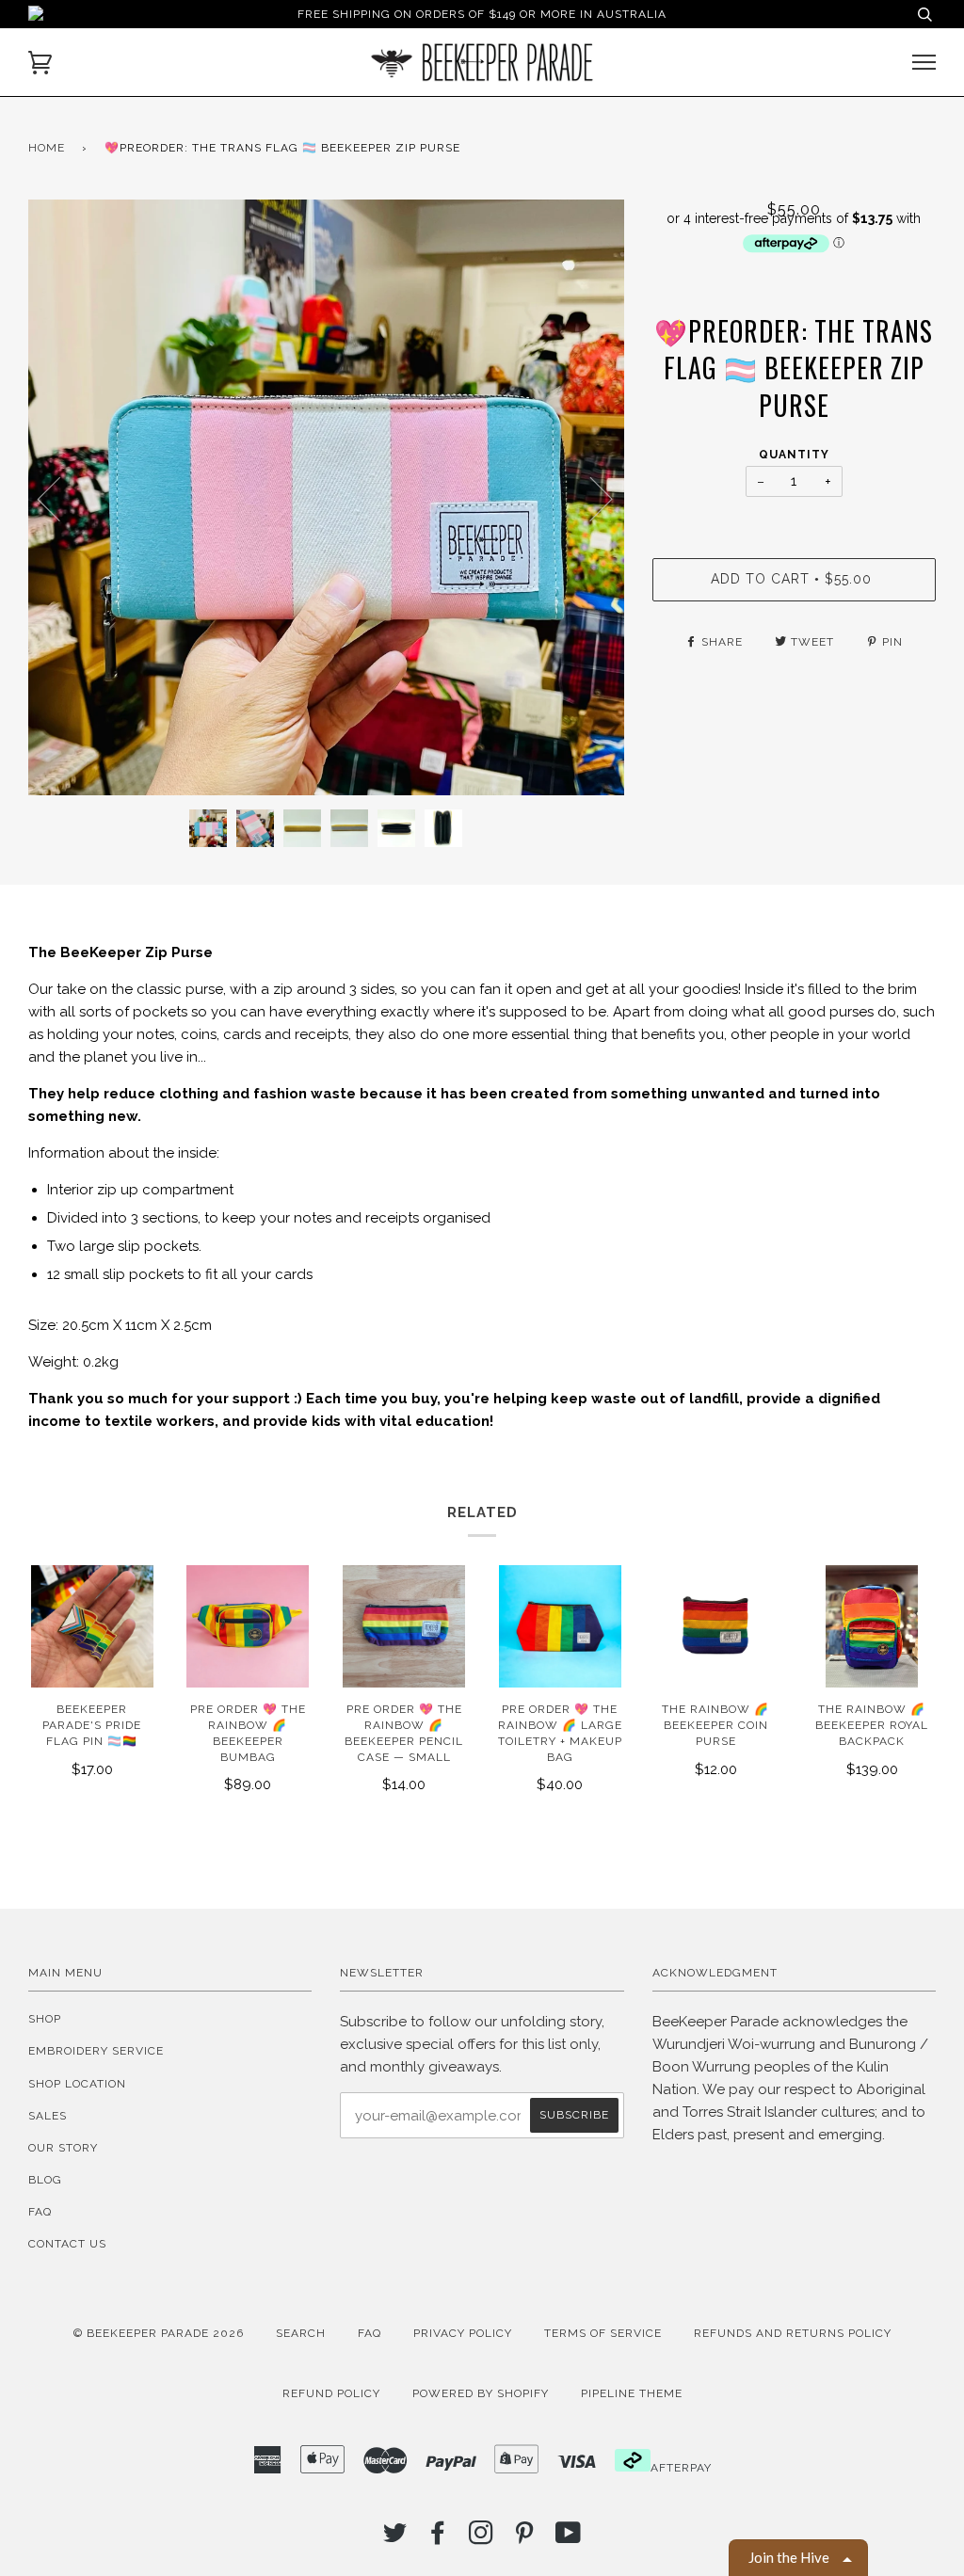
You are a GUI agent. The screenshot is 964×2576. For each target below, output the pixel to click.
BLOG (45, 2180)
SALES (48, 2116)
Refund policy (331, 2393)
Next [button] (590, 498)
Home (47, 148)
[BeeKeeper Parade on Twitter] (395, 2538)
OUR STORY (63, 2148)
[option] (326, 497)
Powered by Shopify (481, 2393)
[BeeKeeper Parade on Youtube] (569, 2538)
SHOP (45, 2019)
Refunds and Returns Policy (793, 2333)
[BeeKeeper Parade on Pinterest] (525, 2538)
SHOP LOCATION (77, 2084)
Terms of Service (603, 2333)
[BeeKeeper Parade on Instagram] (482, 2538)
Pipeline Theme (632, 2393)
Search (301, 2333)
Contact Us (67, 2244)
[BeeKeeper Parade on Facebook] (438, 2538)
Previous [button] (60, 498)
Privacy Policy (463, 2333)
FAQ (40, 2212)
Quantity (794, 455)
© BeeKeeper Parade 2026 (159, 2333)
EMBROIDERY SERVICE (96, 2051)
